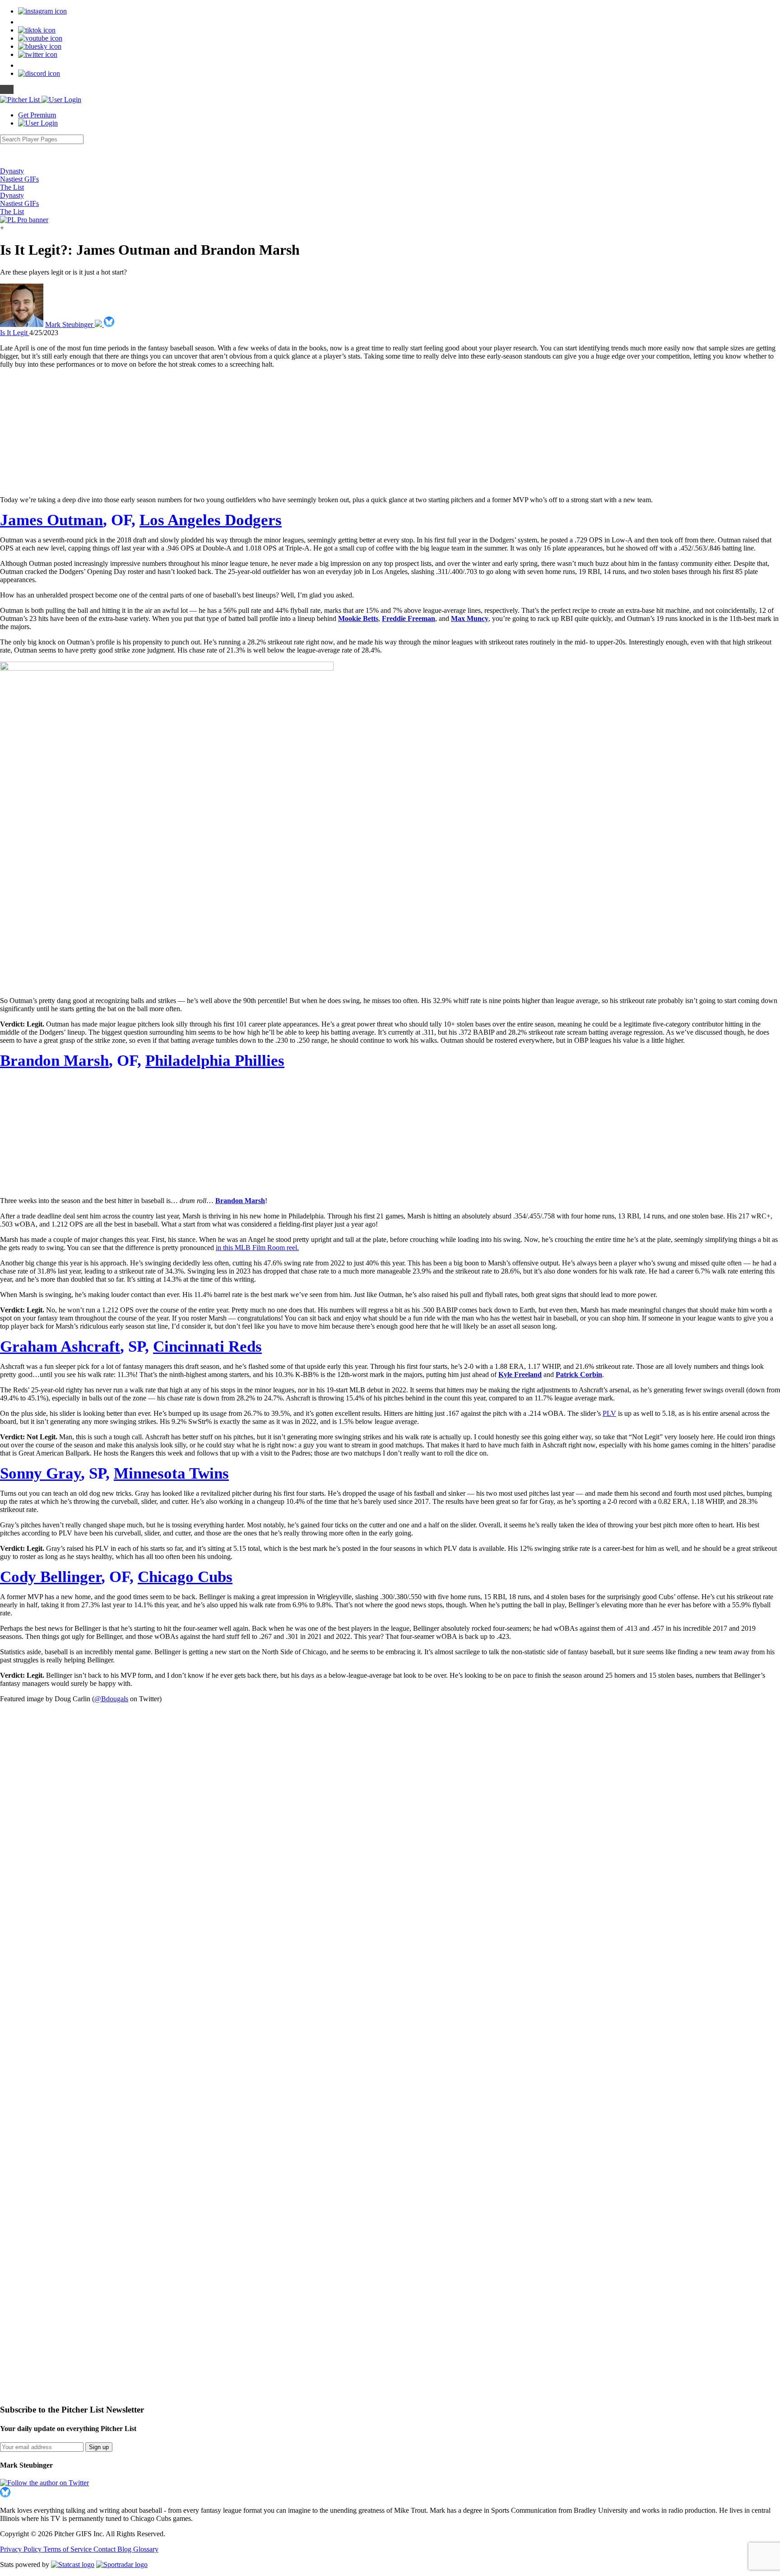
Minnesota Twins (171, 1473)
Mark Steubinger (70, 324)
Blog (125, 2549)
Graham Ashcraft (60, 1346)
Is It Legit (15, 333)
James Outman (51, 520)
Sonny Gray (40, 1473)
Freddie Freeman (409, 618)
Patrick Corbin (579, 1374)
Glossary (146, 2549)
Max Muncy (470, 618)
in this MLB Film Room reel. (257, 1248)
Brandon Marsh (54, 1060)
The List (12, 187)
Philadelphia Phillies (215, 1060)
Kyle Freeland (520, 1374)
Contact (105, 2549)
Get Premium (37, 115)
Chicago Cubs (185, 1577)
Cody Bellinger (51, 1577)
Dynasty (12, 171)
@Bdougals (111, 1699)
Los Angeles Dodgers (211, 520)
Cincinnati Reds (207, 1346)
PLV (609, 1413)
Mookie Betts (358, 618)
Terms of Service (68, 2549)
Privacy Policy (22, 2549)
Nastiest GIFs (19, 179)
